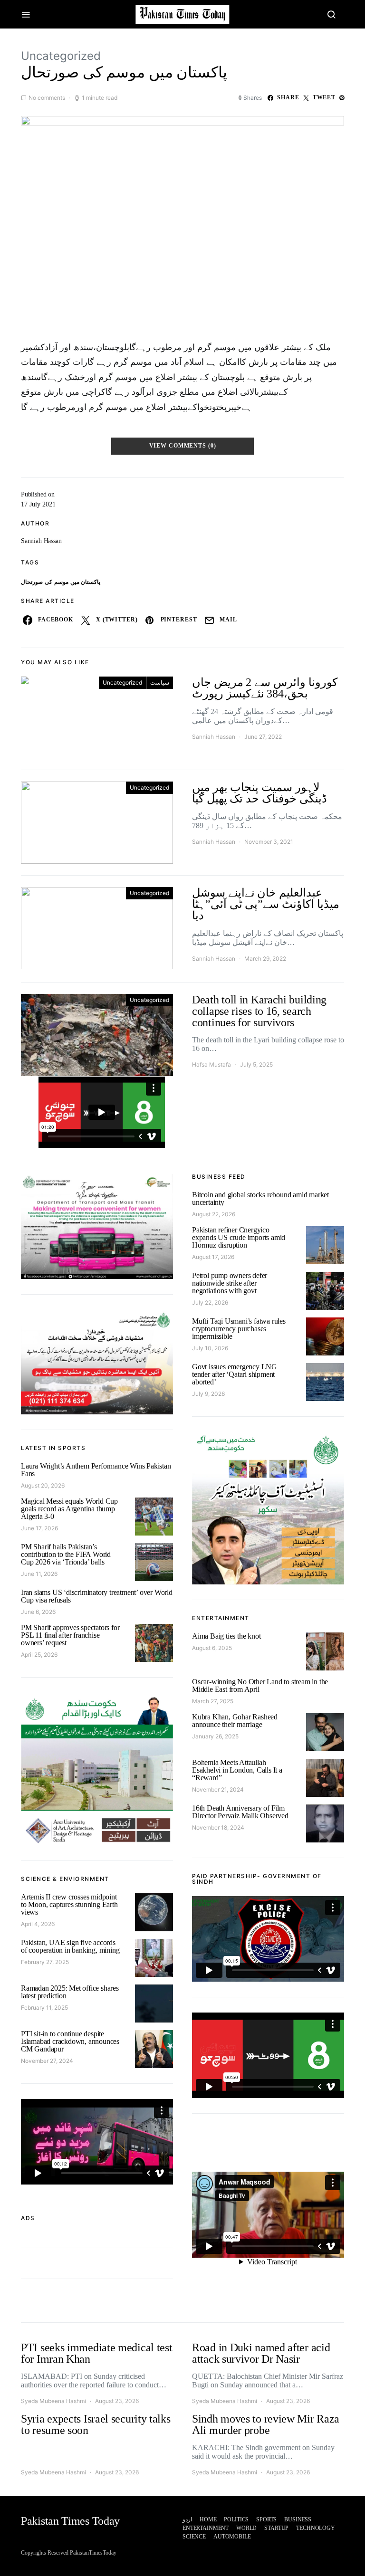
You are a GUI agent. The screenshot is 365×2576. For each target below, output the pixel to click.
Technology (316, 2528)
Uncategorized (61, 56)
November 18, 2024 (218, 1827)
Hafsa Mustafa (211, 1064)
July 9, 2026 (208, 1394)
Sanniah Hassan (41, 541)
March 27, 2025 (213, 1701)
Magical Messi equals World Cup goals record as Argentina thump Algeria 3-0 (69, 1509)
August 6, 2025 (212, 1648)
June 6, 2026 (38, 1612)
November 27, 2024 (47, 2061)
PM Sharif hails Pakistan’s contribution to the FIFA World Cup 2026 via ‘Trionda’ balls (66, 1554)
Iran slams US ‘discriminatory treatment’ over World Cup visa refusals (97, 1596)
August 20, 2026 (43, 1485)
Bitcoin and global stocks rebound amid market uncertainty (260, 1198)
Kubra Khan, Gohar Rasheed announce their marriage (235, 1721)
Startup (276, 2528)
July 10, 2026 (210, 1348)
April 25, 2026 (39, 1655)
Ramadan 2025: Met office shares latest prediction (70, 1992)
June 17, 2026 (39, 1528)
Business (298, 2519)
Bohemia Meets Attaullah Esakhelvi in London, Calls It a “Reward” (237, 1770)
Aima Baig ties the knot (226, 1636)
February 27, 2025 (45, 1962)
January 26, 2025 (215, 1736)
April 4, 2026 (38, 1924)
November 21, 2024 (218, 1789)
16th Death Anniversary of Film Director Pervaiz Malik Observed (240, 1812)
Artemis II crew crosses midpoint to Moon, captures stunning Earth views (69, 1904)
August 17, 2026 (213, 1257)
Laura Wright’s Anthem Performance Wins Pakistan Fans (96, 1470)
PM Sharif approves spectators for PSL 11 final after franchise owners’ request (70, 1635)
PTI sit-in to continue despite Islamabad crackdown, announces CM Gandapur (70, 2041)
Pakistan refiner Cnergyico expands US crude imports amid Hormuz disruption (239, 1237)
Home (208, 2519)
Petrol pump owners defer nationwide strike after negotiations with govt (230, 1283)
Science (194, 2537)
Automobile (232, 2537)
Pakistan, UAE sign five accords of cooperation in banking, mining (70, 1946)
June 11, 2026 (39, 1574)
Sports (266, 2519)
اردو (187, 2519)
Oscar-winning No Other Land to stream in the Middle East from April (260, 1685)
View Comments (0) (183, 446)
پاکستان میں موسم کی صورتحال (61, 582)
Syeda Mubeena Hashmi (53, 2401)
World (246, 2528)
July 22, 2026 (210, 1302)
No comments (47, 98)
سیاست (160, 682)
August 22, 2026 (214, 1214)
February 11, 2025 (44, 2008)
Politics (236, 2519)
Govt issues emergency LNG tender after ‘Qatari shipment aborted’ (235, 1374)
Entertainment (206, 2528)
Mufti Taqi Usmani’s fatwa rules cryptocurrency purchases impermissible (239, 1329)
